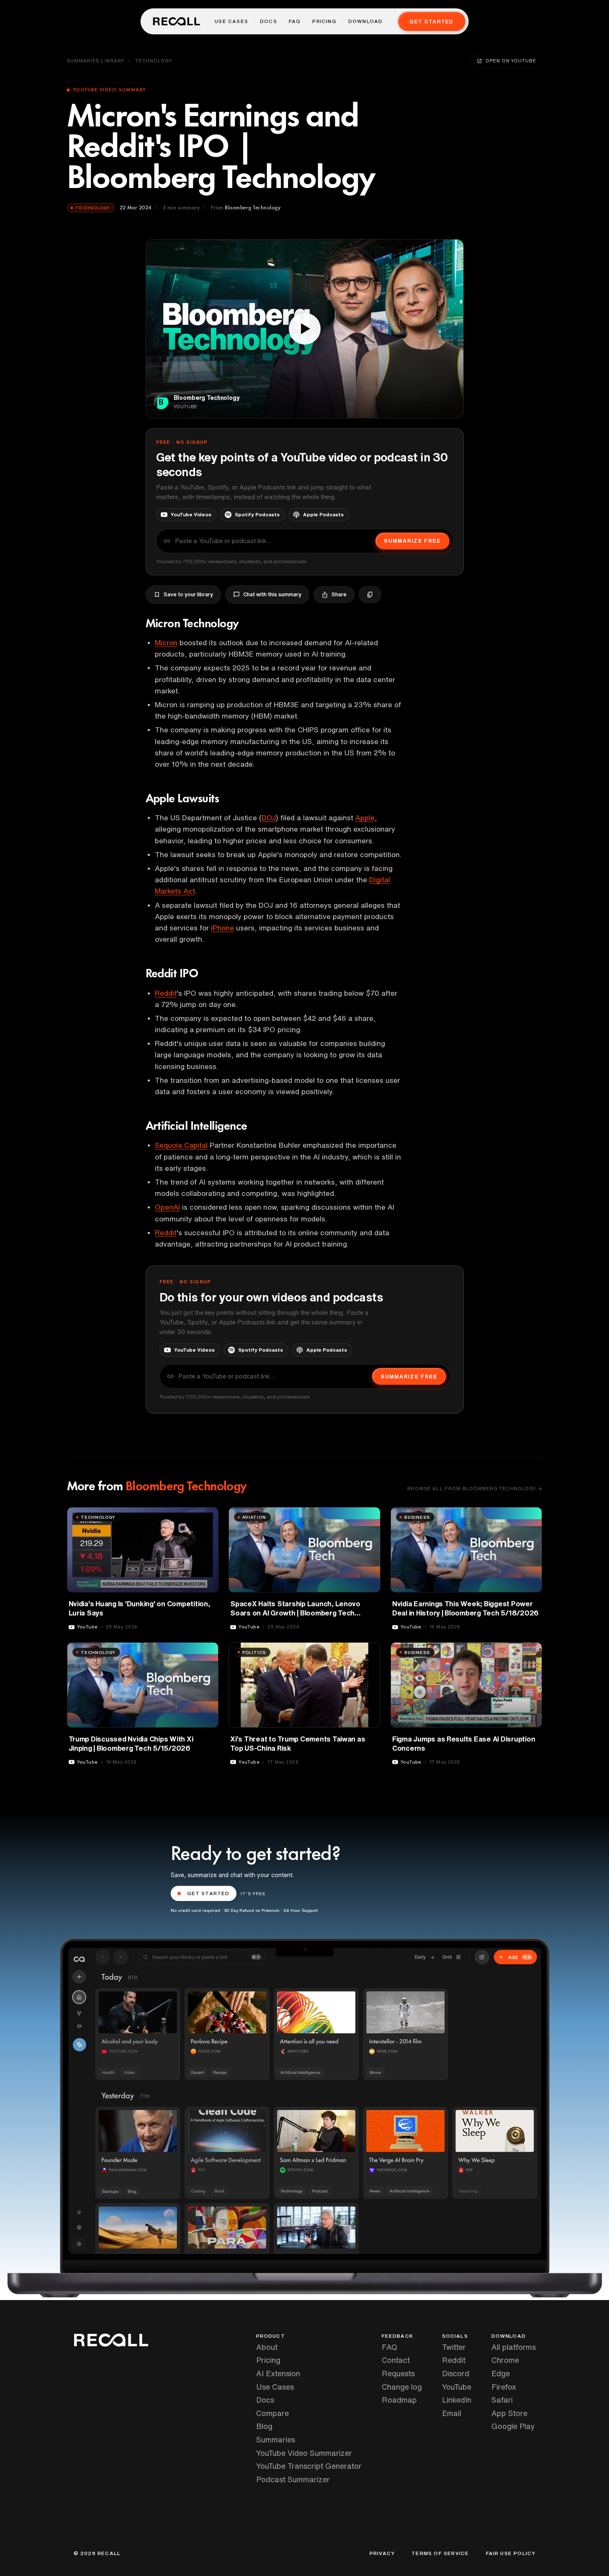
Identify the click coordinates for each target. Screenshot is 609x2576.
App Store (509, 2413)
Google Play (513, 2426)
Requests (398, 2373)
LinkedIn (457, 2400)
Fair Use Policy (511, 2553)
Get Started (431, 22)
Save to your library (188, 594)
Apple (365, 818)
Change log (402, 2387)
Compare (272, 2413)
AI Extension (278, 2373)
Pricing (324, 21)
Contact (396, 2360)
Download (366, 21)
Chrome (505, 2360)
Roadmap (399, 2400)
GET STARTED (208, 1893)
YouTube (457, 2387)
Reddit (166, 993)
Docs (269, 21)
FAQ (295, 21)
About (267, 2347)
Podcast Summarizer (293, 2479)
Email (452, 2413)
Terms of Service (440, 2553)
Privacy (382, 2553)
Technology (154, 61)
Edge (501, 2373)
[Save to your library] (207, 1517)
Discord (456, 2373)
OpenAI (167, 1207)
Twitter (454, 2347)
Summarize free (412, 541)
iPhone (222, 928)
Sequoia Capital (181, 1145)
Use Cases (231, 21)
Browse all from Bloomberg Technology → (475, 1488)
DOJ (269, 818)
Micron (166, 643)
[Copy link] (370, 595)
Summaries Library (96, 61)
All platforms (514, 2347)
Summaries (276, 2439)
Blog (264, 2426)
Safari (502, 2400)
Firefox (504, 2387)
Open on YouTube (511, 61)
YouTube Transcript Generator (309, 2466)
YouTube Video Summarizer (304, 2453)
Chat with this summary (272, 594)
